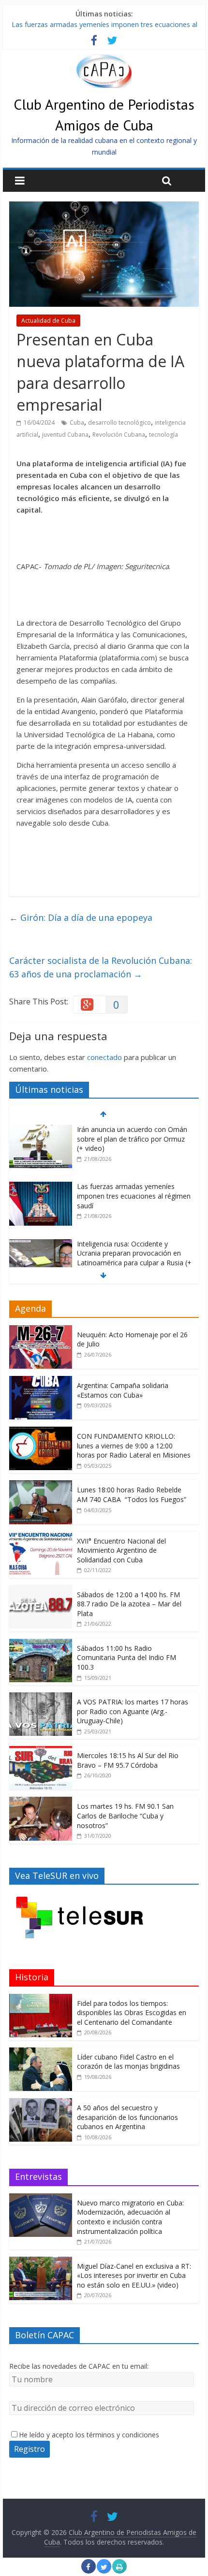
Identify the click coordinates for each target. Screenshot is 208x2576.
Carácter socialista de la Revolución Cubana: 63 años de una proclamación (101, 967)
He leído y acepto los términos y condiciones (89, 2435)
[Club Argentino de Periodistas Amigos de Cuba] (104, 60)
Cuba (77, 422)
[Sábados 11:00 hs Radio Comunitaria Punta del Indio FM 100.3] (41, 1644)
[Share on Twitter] (104, 2571)
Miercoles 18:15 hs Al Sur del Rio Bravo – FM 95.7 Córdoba (128, 1760)
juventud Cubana (65, 435)
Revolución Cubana (119, 435)
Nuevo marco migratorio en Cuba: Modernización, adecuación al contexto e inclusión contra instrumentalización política (130, 2217)
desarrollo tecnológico (119, 422)
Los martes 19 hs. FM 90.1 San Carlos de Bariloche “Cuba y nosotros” (125, 1816)
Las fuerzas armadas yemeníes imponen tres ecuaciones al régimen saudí (134, 1196)
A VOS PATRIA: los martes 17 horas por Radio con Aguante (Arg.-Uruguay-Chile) (133, 1711)
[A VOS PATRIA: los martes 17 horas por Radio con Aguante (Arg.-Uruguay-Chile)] (41, 1697)
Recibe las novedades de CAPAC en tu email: (79, 2366)
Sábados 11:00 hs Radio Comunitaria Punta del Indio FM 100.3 (126, 1658)
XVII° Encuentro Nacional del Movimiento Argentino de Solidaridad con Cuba (121, 1550)
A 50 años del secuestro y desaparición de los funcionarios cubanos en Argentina (127, 2117)
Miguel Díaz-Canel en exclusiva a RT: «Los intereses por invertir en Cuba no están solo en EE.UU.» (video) (134, 2275)
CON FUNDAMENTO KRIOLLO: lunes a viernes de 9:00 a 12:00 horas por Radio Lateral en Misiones (134, 1445)
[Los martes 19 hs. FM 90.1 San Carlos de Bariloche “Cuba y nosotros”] (41, 1802)
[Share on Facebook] (89, 2571)
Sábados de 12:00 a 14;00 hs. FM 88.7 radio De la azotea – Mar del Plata (129, 1604)
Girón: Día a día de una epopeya (82, 917)
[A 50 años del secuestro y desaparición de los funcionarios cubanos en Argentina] (41, 2103)
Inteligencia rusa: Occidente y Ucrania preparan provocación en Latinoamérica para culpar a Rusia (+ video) (134, 1258)
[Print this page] (119, 2571)
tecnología (163, 435)
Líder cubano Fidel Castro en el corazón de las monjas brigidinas (128, 2062)
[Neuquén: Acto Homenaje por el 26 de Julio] (41, 1330)
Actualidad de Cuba (48, 321)
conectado (104, 1057)
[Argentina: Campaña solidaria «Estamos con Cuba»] (41, 1381)
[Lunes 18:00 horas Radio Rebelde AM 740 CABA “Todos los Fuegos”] (41, 1485)
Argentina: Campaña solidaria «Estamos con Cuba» (123, 1390)
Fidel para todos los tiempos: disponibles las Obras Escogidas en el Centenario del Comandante (132, 2013)
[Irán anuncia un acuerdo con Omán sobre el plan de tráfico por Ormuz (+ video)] (41, 1130)
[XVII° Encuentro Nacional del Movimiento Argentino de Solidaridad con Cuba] (41, 1537)
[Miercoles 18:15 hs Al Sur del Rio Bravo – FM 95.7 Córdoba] (41, 1751)
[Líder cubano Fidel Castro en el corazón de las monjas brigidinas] (41, 2053)
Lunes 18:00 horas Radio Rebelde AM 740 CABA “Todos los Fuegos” (132, 1495)
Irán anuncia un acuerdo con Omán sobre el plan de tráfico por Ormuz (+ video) (132, 1139)
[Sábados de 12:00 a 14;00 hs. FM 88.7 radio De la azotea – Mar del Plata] (41, 1590)
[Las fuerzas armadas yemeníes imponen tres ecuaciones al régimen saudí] (41, 1187)
